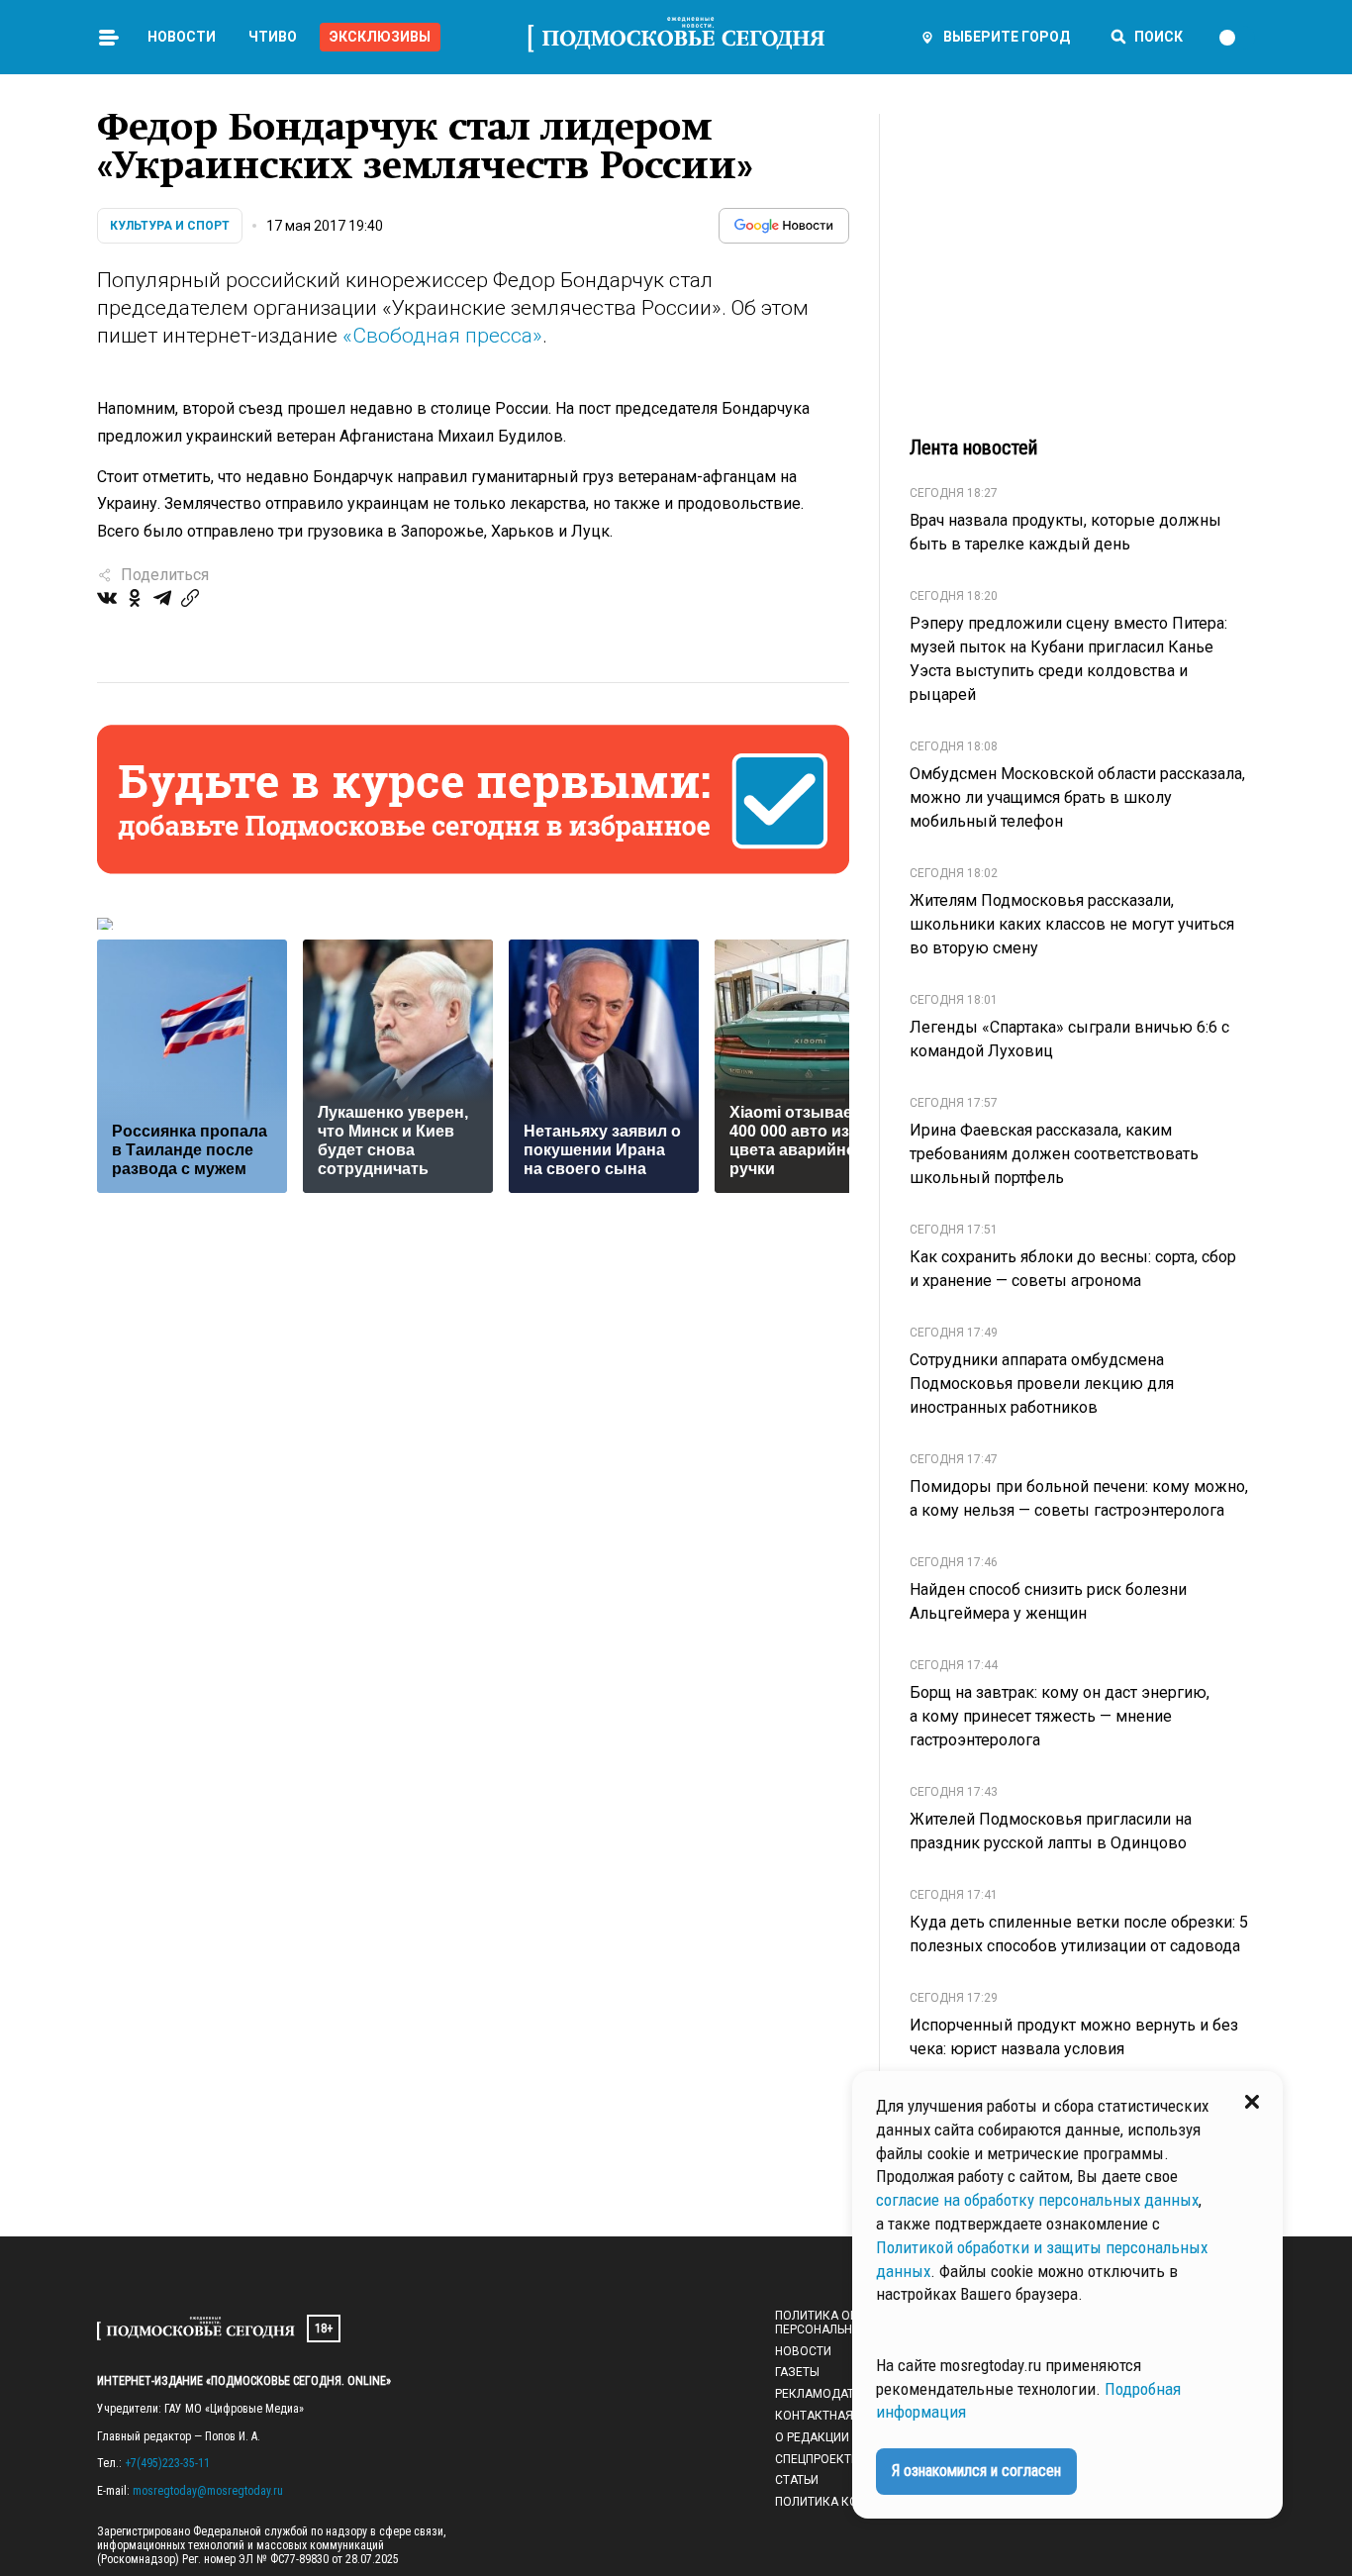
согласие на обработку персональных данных (1037, 2200)
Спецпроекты (818, 2459)
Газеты (797, 2372)
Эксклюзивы (380, 37)
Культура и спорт (170, 226)
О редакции (812, 2437)
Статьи (797, 2480)
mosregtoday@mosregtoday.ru (208, 2491)
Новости (182, 37)
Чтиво (273, 37)
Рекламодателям (831, 2394)
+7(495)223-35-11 (167, 2463)
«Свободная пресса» (442, 336)
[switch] (1236, 38)
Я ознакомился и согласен (976, 2471)
